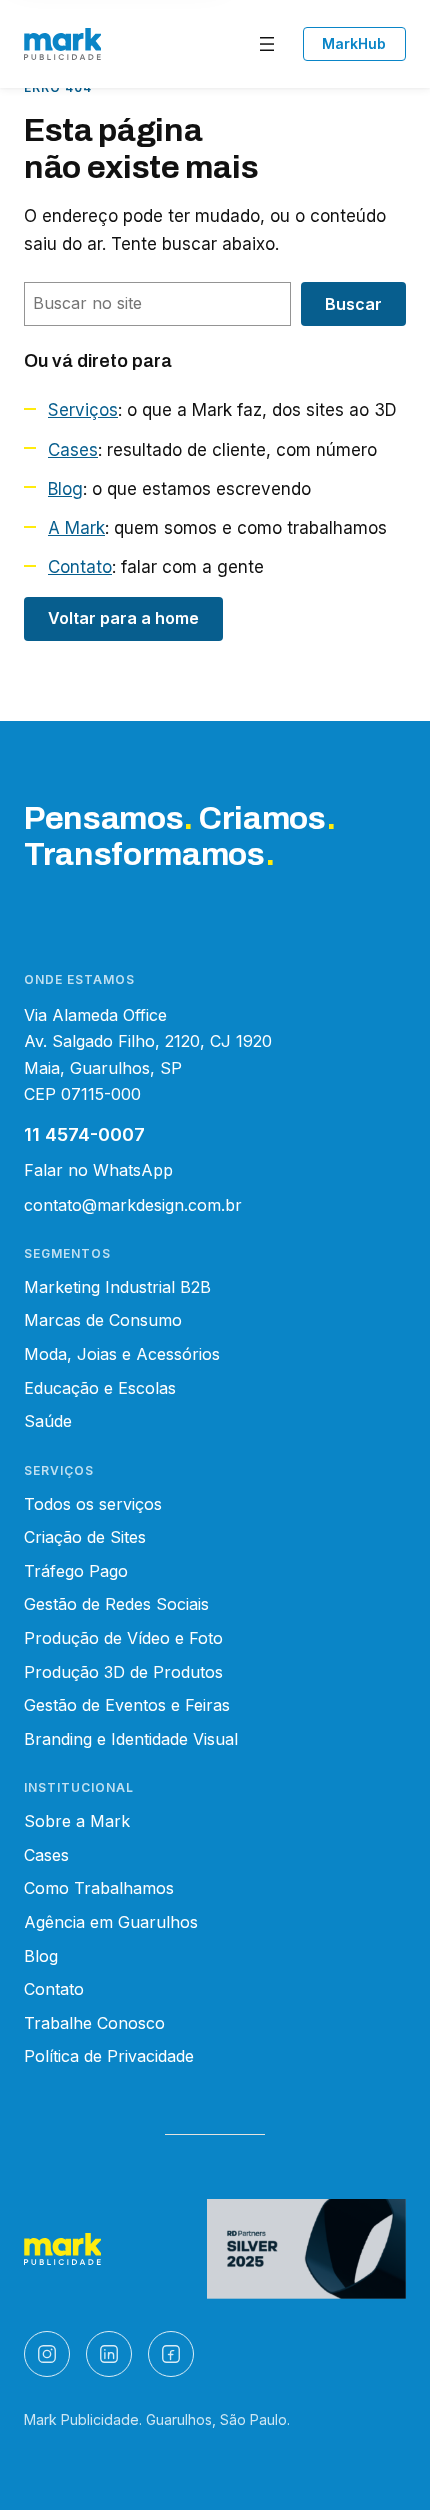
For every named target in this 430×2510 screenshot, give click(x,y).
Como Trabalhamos (99, 1888)
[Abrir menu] (267, 44)
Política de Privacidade (109, 2056)
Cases (73, 450)
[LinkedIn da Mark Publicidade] (109, 2354)
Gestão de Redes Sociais (116, 1604)
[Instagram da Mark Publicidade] (47, 2354)
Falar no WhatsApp (98, 1170)
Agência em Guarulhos (111, 1922)
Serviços (83, 410)
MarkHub (354, 43)
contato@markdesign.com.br (133, 1205)
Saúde (48, 1421)
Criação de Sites (85, 1537)
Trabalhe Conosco (94, 2023)
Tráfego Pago (76, 1571)
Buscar (353, 304)
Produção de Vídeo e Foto (123, 1638)
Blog (65, 489)
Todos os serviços (93, 1504)
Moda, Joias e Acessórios (122, 1354)
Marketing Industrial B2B (117, 1287)
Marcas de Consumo (103, 1320)
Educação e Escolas (100, 1388)
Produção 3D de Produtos (123, 1672)
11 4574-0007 (84, 1134)
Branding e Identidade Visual (131, 1739)
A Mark (76, 528)
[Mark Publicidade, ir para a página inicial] (62, 44)
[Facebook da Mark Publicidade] (171, 2354)
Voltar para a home (123, 618)
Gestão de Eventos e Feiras (127, 1705)
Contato (80, 567)
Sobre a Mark (77, 1821)
